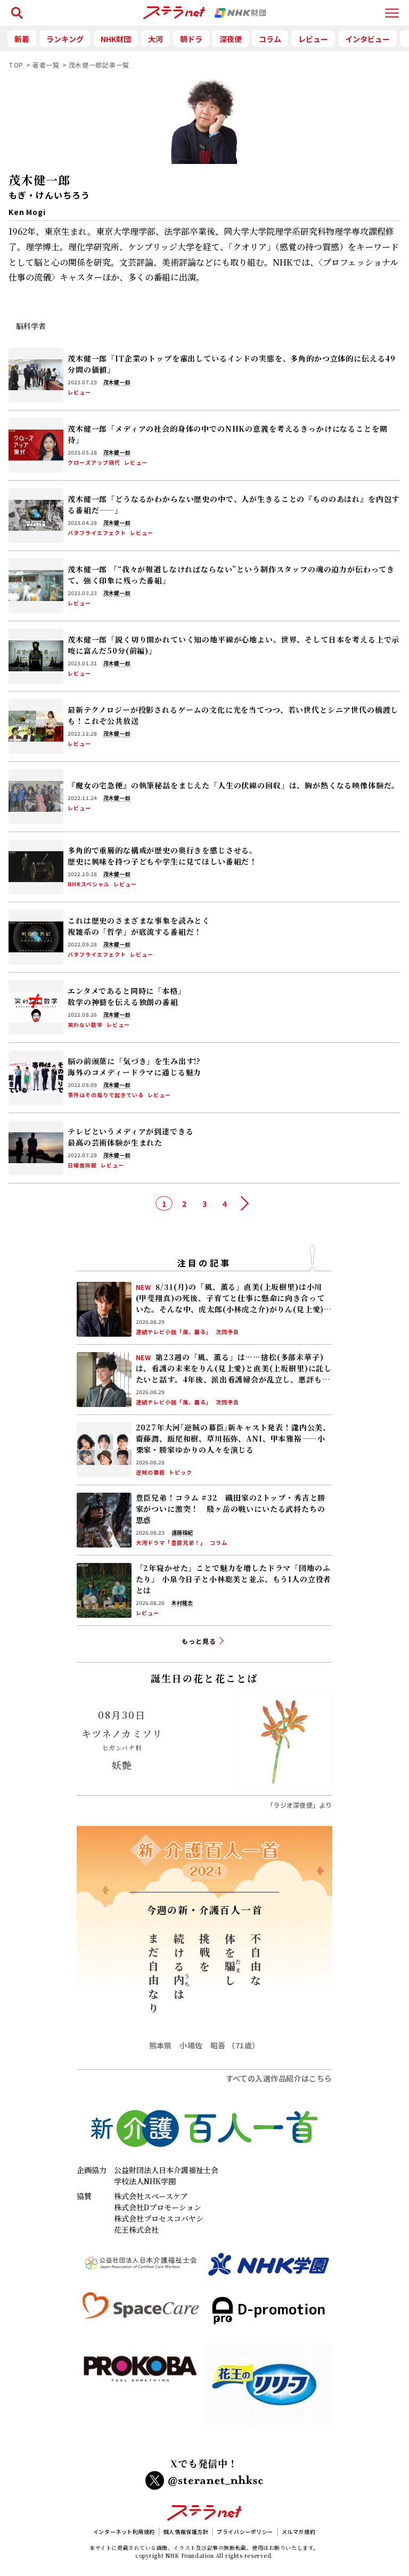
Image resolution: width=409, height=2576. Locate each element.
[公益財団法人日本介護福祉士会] (141, 2269)
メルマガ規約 (298, 2532)
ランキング (65, 39)
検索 (15, 8)
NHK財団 (116, 39)
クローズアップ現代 (94, 463)
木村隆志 (182, 1603)
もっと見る (199, 1641)
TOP (16, 65)
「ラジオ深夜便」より (299, 1805)
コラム (270, 39)
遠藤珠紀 (182, 1533)
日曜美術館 (82, 1165)
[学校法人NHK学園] (268, 2269)
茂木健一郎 (117, 382)
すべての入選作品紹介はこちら (279, 2078)
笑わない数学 (85, 1025)
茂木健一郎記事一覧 (99, 65)
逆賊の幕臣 (150, 1472)
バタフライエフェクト (97, 533)
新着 (22, 39)
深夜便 (231, 39)
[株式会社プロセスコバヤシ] (141, 2389)
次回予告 (227, 1332)
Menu (392, 8)
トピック (181, 1472)
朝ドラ (191, 39)
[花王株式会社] (268, 2389)
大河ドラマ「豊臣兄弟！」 (171, 1543)
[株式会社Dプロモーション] (268, 2315)
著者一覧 (46, 65)
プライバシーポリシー (245, 2532)
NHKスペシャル (89, 884)
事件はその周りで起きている (106, 1095)
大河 (156, 39)
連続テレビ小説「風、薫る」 (174, 1332)
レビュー (313, 39)
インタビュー (367, 39)
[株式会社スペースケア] (141, 2315)
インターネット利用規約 (124, 2532)
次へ (245, 1204)
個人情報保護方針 (186, 2532)
